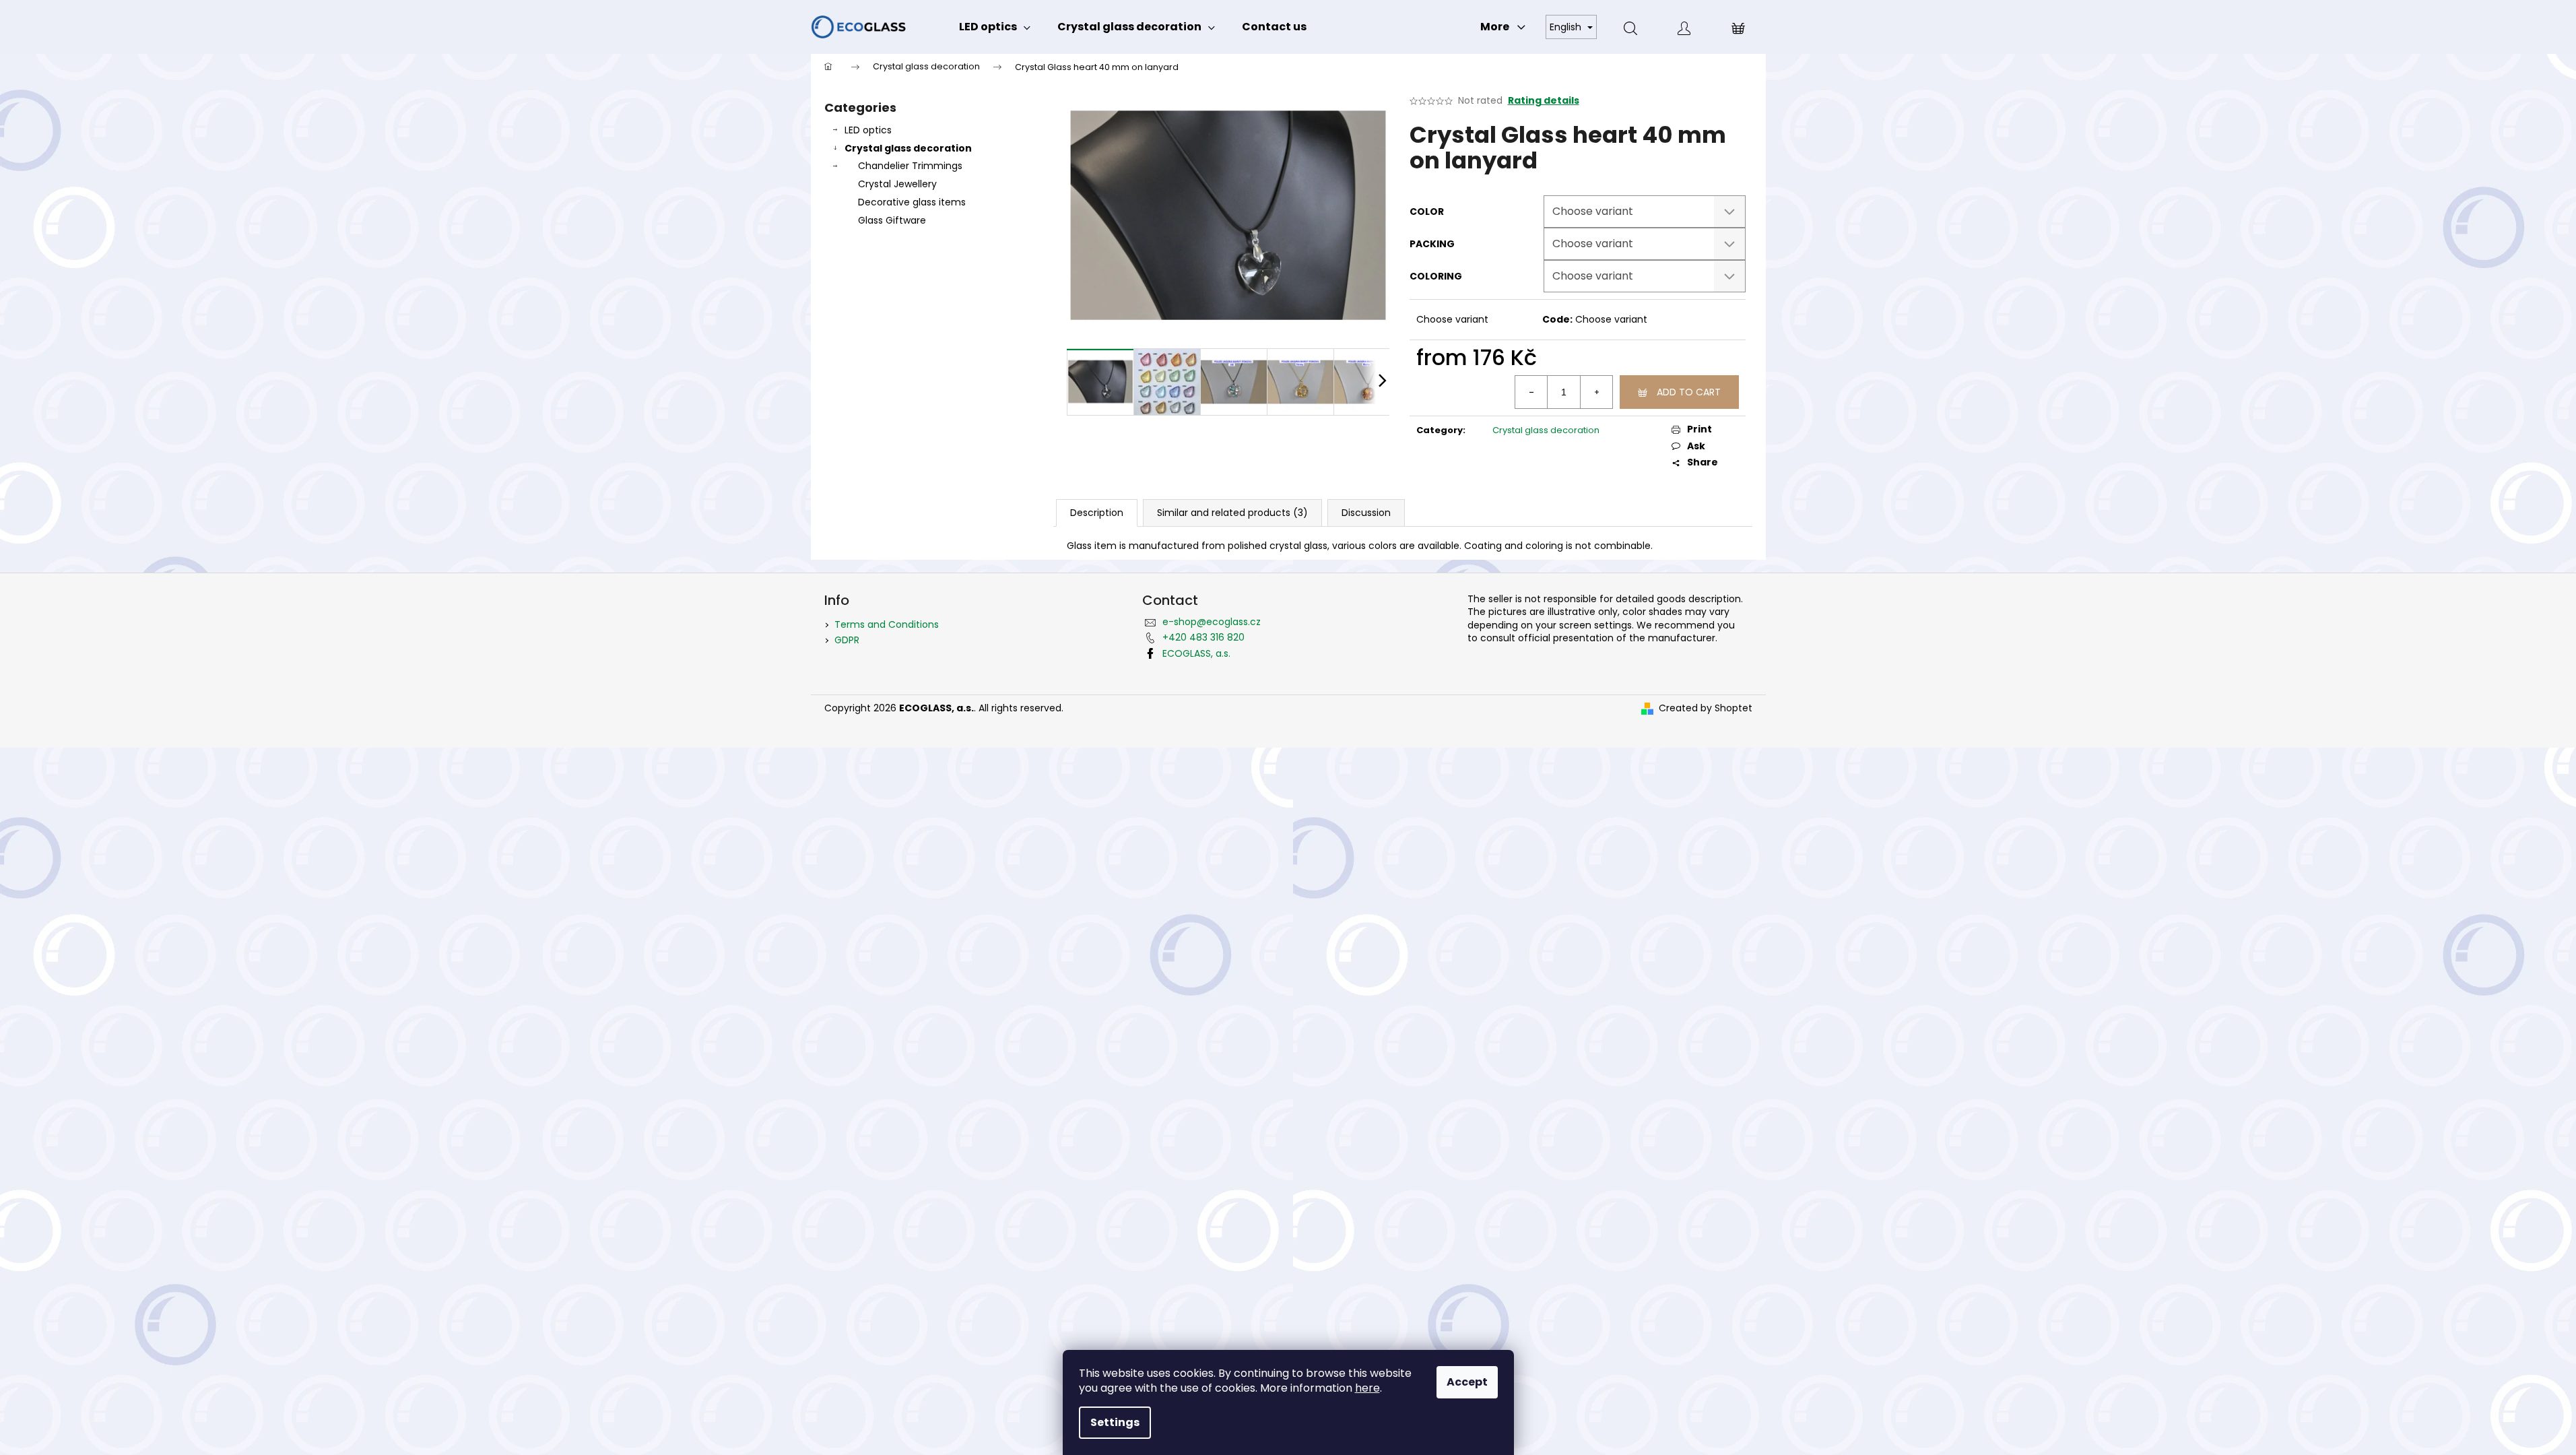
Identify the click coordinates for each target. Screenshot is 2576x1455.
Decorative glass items (912, 202)
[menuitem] (995, 27)
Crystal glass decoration (908, 148)
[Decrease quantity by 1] (1531, 392)
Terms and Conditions (887, 624)
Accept (1467, 1382)
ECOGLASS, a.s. (1196, 653)
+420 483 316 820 (1203, 637)
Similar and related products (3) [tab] (1232, 513)
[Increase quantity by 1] (1596, 392)
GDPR (847, 640)
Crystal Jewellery (897, 184)
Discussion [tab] (1366, 513)
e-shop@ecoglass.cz (1212, 622)
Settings (1115, 1422)
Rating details (1544, 101)
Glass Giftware (892, 220)
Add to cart (1689, 392)
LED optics (868, 130)
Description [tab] (1097, 513)
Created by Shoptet (1706, 708)
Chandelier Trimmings (910, 166)
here (1367, 1388)
